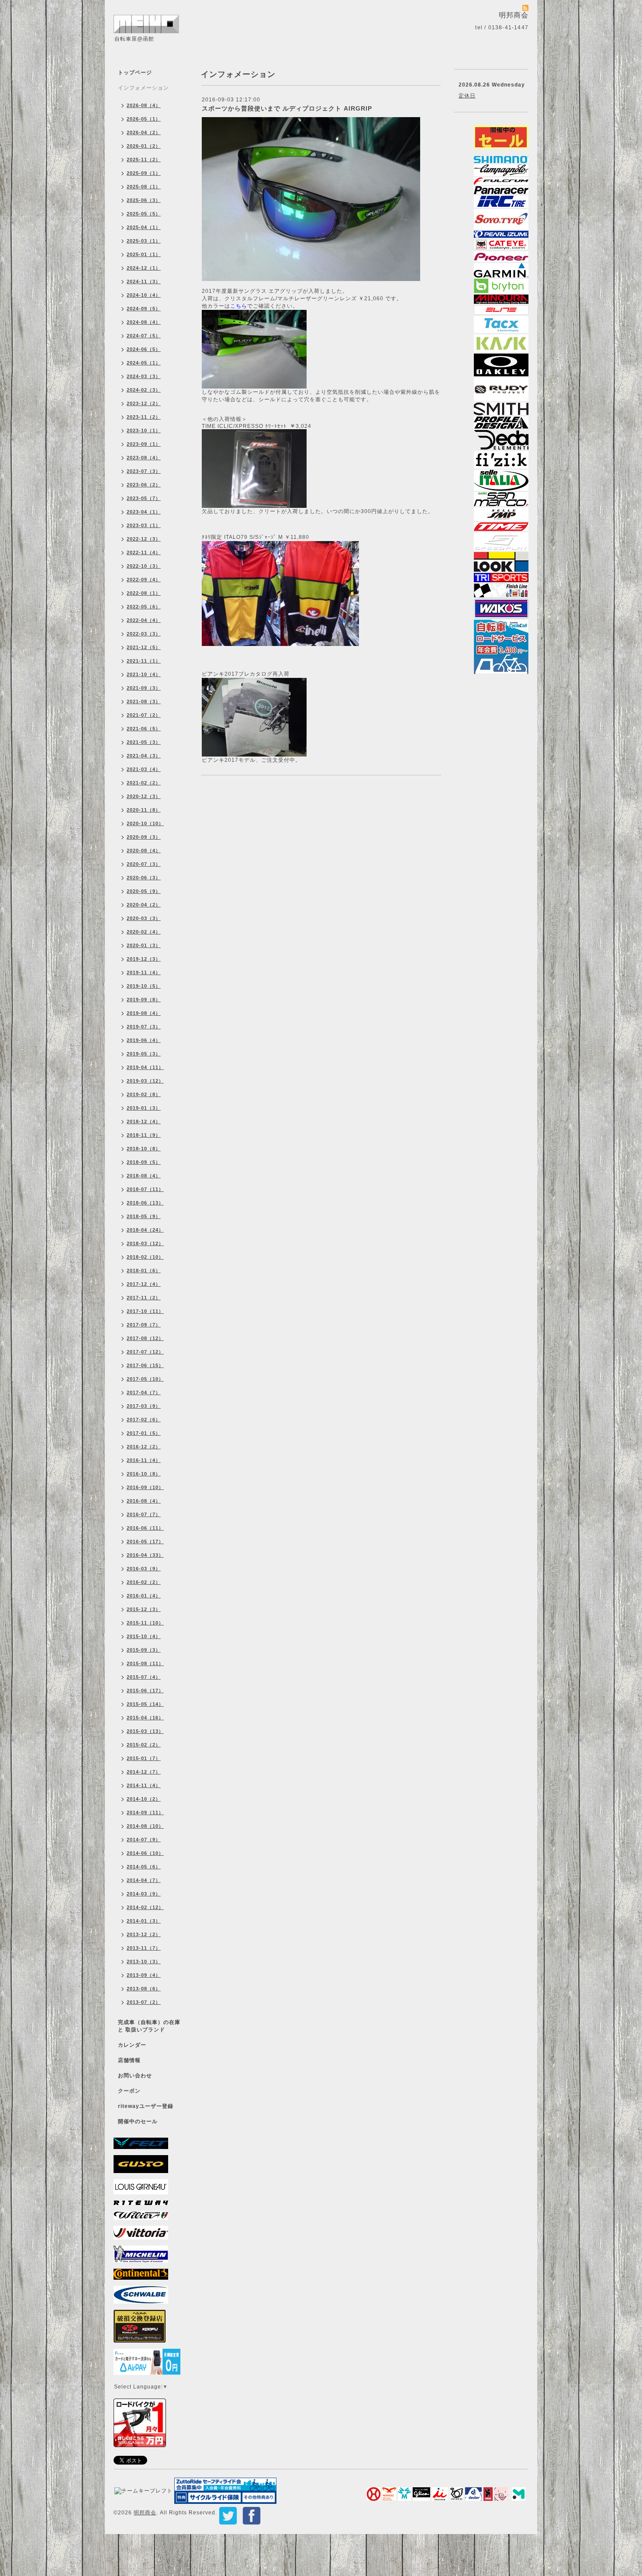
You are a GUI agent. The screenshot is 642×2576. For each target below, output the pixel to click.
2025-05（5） (144, 214)
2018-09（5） (144, 1162)
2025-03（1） (144, 241)
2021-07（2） (144, 715)
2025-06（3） (144, 200)
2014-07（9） (144, 1840)
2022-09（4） (144, 580)
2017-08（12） (145, 1338)
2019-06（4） (144, 1040)
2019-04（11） (145, 1067)
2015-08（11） (145, 1663)
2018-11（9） (144, 1135)
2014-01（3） (144, 1921)
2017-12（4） (144, 1284)
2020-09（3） (144, 837)
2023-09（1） (144, 444)
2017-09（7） (144, 1325)
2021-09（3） (144, 688)
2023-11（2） (144, 417)
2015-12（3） (144, 1609)
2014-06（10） (145, 1853)
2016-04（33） (145, 1555)
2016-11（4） (144, 1460)
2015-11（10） (145, 1623)
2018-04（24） (145, 1230)
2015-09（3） (144, 1650)
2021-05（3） (144, 742)
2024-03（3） (144, 376)
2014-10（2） (144, 1799)
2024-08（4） (144, 322)
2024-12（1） (144, 268)
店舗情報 (129, 2060)
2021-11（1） (144, 661)
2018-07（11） (145, 1189)
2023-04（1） (144, 512)
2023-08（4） (144, 458)
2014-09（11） (145, 1812)
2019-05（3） (144, 1054)
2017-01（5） (144, 1433)
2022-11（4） (144, 552)
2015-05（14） (145, 1704)
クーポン (129, 2091)
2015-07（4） (144, 1677)
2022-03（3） (144, 634)
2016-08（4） (144, 1501)
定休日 (467, 96)
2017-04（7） (144, 1392)
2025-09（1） (144, 173)
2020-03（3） (144, 918)
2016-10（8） (144, 1474)
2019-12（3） (144, 959)
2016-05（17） (145, 1541)
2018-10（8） (144, 1149)
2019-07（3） (144, 1027)
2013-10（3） (144, 1962)
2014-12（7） (144, 1772)
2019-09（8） (144, 1000)
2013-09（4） (144, 1975)
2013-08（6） (144, 1989)
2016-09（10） (145, 1487)
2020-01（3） (144, 945)
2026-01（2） (144, 146)
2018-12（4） (144, 1121)
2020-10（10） (145, 823)
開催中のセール (138, 2121)
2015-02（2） (144, 1745)
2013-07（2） (144, 2002)
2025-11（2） (144, 160)
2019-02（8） (144, 1094)
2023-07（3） (144, 471)
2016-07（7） (144, 1514)
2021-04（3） (144, 756)
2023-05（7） (144, 498)
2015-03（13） (145, 1731)
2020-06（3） (144, 878)
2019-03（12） (145, 1081)
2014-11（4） (144, 1785)
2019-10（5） (144, 986)
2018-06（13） (145, 1203)
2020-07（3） (144, 864)
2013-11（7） (144, 1948)
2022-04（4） (144, 620)
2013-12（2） (144, 1934)
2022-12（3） (144, 539)
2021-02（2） (144, 783)
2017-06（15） (145, 1365)
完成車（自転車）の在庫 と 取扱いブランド (149, 2026)
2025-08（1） (144, 187)
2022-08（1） (144, 593)
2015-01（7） (144, 1758)
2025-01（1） (144, 254)
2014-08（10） (145, 1826)
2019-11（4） (144, 972)
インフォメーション (143, 88)
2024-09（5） (144, 309)
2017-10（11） (145, 1311)
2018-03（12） (145, 1243)
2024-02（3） (144, 390)
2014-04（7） (144, 1880)
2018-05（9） (144, 1216)
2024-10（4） (144, 295)
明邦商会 (145, 2513)
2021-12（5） (144, 647)
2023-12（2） (144, 403)
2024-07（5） (144, 336)
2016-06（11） (145, 1528)
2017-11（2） (144, 1298)
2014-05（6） (144, 1867)
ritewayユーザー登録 (146, 2106)
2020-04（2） (144, 905)
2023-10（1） (144, 430)
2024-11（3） (144, 281)
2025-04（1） (144, 227)
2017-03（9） (144, 1406)
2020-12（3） (144, 796)
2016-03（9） (144, 1569)
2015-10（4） (144, 1636)
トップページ (135, 73)
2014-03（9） (144, 1894)
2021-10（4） (144, 674)
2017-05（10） (145, 1379)
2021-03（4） (144, 769)
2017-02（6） (144, 1420)
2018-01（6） (144, 1271)
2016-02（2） (144, 1582)
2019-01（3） (144, 1108)
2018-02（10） (145, 1257)
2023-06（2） (144, 485)
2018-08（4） (144, 1176)
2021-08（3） (144, 701)
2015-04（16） (145, 1718)
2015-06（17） (145, 1691)
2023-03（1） (144, 525)
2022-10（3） (144, 566)
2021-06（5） (144, 729)
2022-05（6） (144, 607)
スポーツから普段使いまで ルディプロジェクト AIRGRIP (287, 108)
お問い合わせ (135, 2076)
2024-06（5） (144, 349)
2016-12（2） (144, 1447)
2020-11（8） (144, 810)
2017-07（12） (145, 1352)
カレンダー (132, 2045)
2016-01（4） (144, 1596)
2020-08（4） (144, 851)
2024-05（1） (144, 363)
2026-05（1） (144, 119)
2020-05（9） (144, 891)
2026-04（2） (144, 132)
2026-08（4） (144, 105)
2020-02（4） (144, 932)
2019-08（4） (144, 1013)
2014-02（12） (145, 1907)
